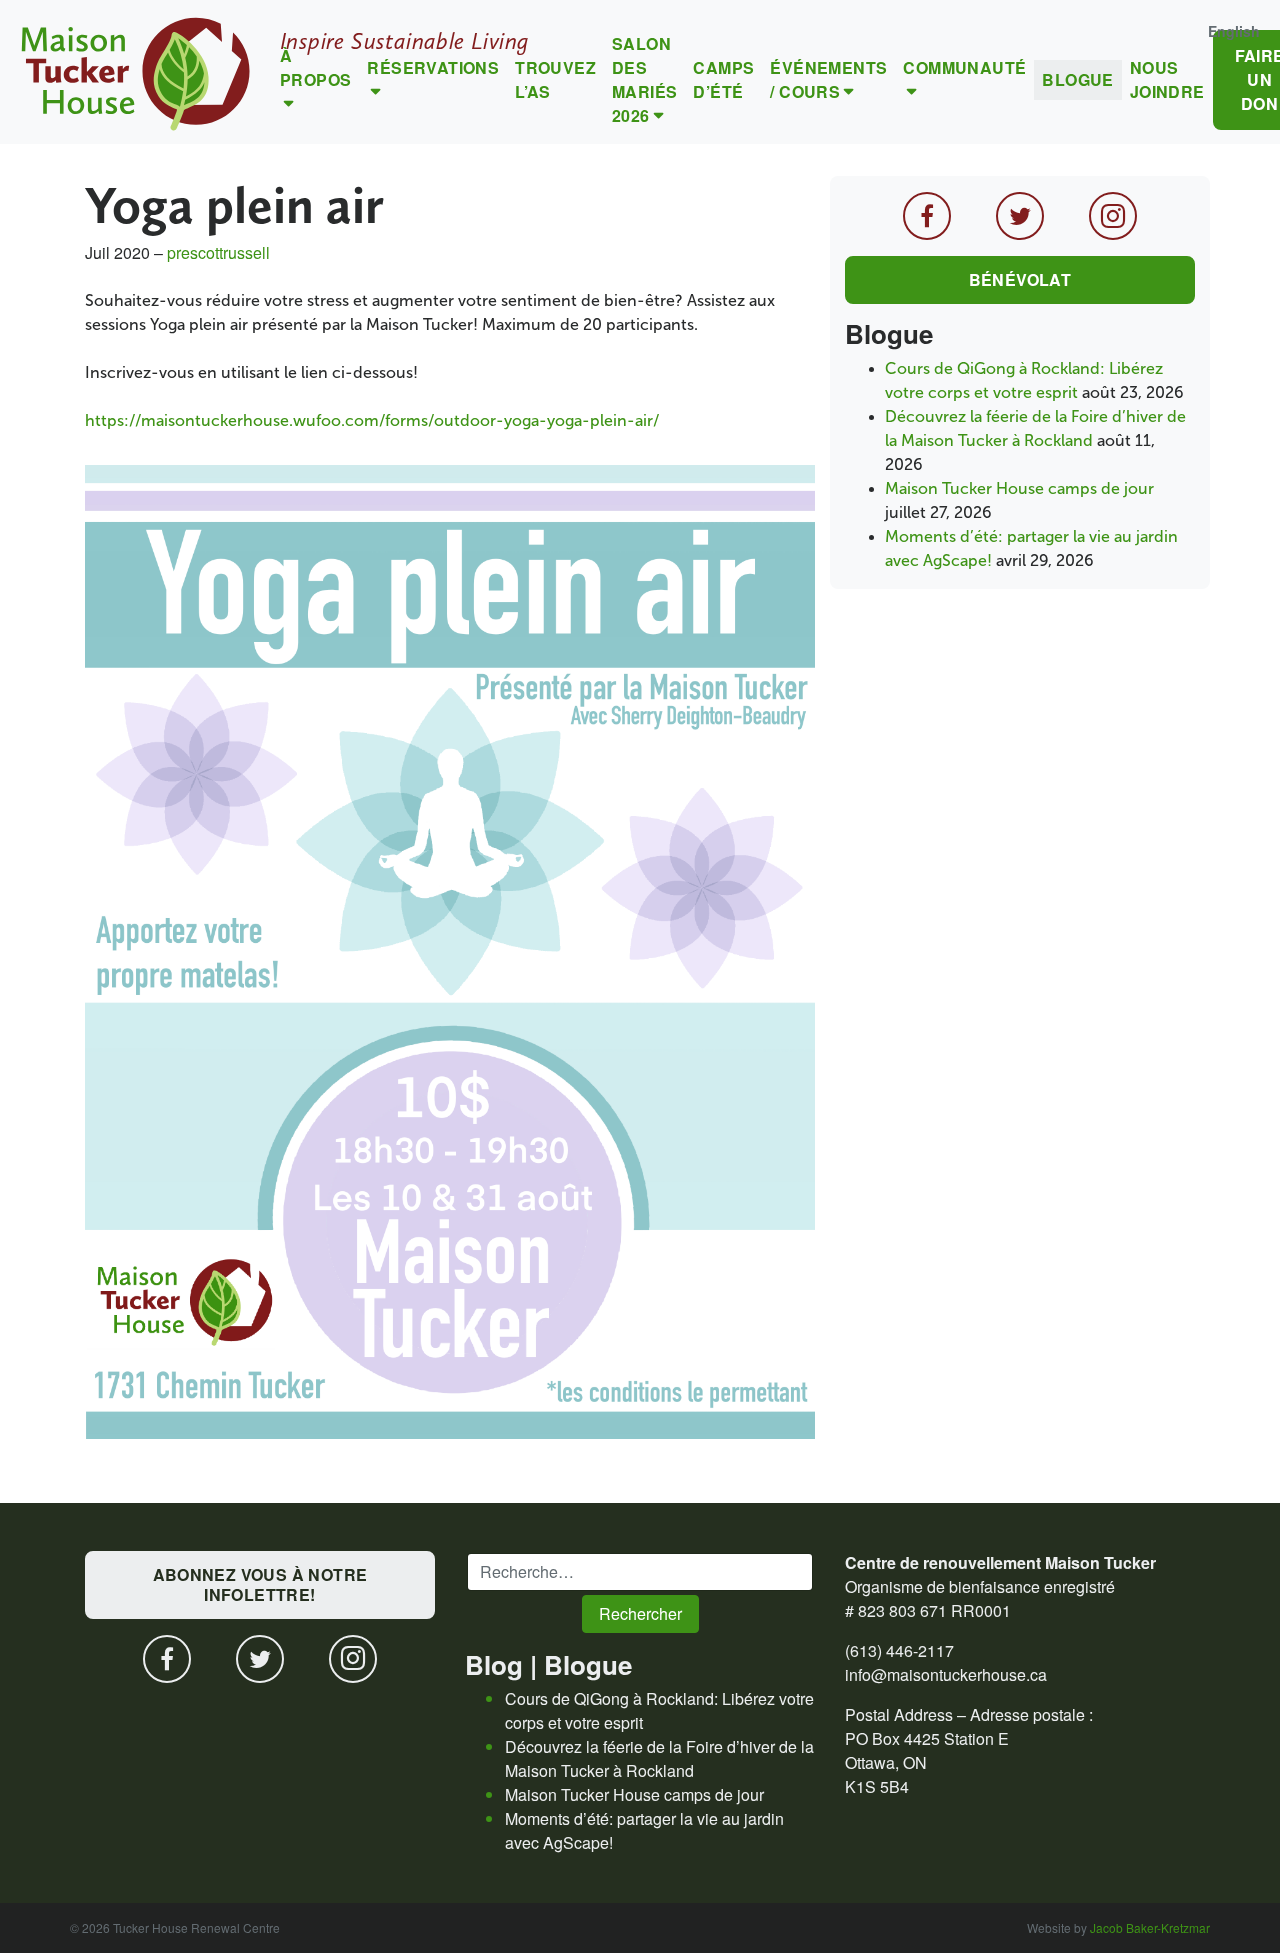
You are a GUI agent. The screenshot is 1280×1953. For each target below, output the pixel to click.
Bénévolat (1020, 279)
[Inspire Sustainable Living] (136, 72)
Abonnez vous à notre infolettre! (260, 1584)
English (1234, 31)
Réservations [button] (433, 67)
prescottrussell (218, 252)
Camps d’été (723, 79)
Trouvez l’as (555, 79)
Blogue (1077, 79)
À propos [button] (315, 67)
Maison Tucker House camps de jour (1019, 488)
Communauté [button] (964, 67)
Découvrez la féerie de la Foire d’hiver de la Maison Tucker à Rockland (659, 1758)
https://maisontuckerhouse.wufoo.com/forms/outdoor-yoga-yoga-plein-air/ (372, 420)
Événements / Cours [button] (828, 79)
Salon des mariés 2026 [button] (644, 79)
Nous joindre (1167, 79)
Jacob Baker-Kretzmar (1150, 1927)
